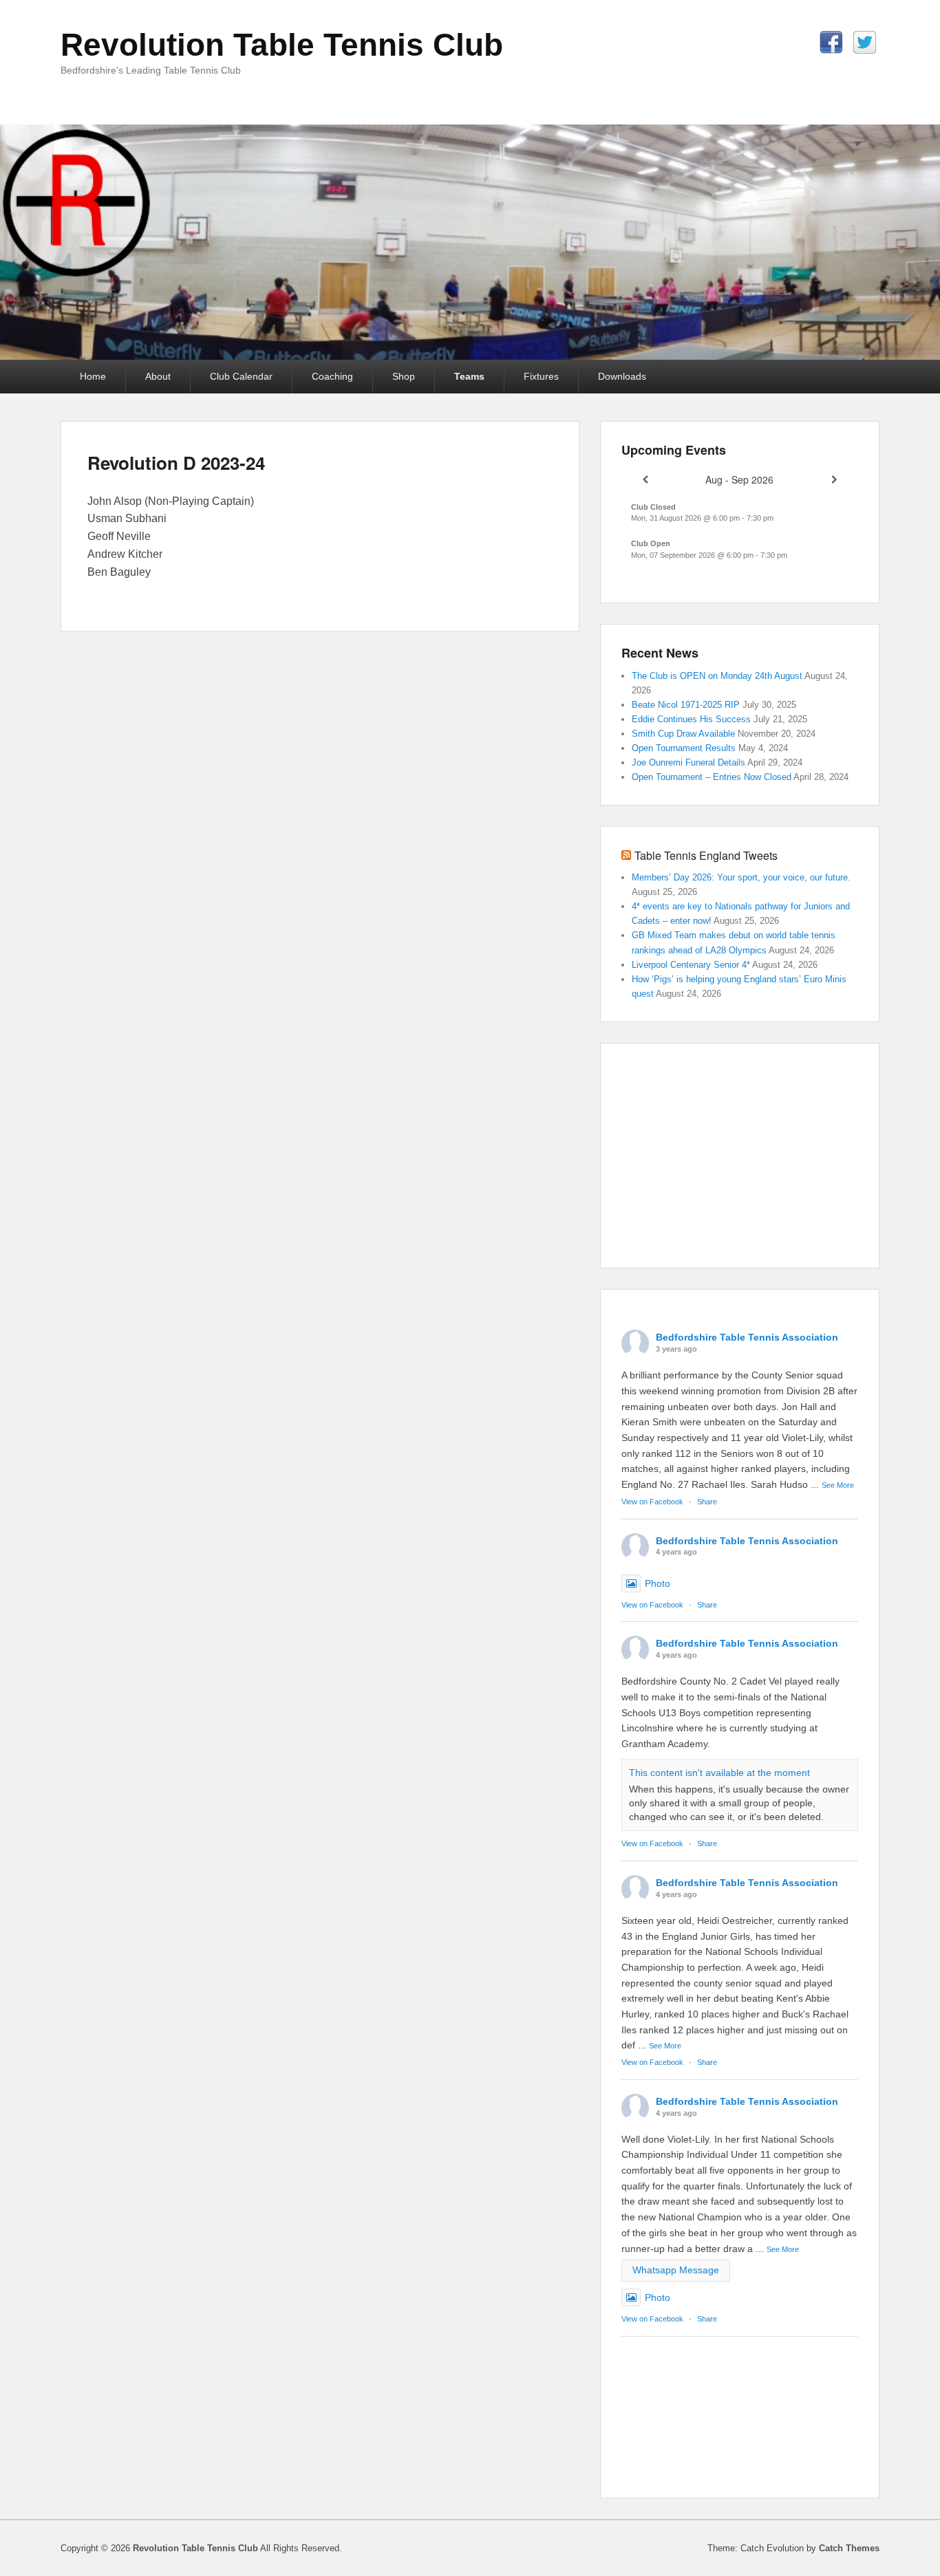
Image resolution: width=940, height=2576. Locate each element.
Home (93, 376)
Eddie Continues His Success (691, 719)
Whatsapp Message (676, 2270)
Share (707, 1502)
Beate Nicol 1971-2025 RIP (686, 705)
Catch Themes (849, 2548)
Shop (404, 376)
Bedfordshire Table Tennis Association (747, 1337)
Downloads (622, 376)
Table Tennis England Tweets (706, 855)
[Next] (834, 480)
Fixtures (541, 376)
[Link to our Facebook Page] (831, 42)
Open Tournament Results (684, 748)
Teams (469, 376)
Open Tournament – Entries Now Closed (712, 777)
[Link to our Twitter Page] (865, 42)
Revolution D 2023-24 (176, 463)
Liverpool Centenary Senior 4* (691, 965)
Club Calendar (241, 376)
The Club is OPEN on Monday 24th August (717, 676)
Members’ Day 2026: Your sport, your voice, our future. (743, 877)
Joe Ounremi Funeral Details (688, 762)
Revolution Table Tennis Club (282, 45)
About (158, 376)
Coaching (332, 376)
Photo (658, 1583)
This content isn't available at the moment (719, 1773)
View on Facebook (652, 1502)
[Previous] (645, 480)
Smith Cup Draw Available (683, 734)
